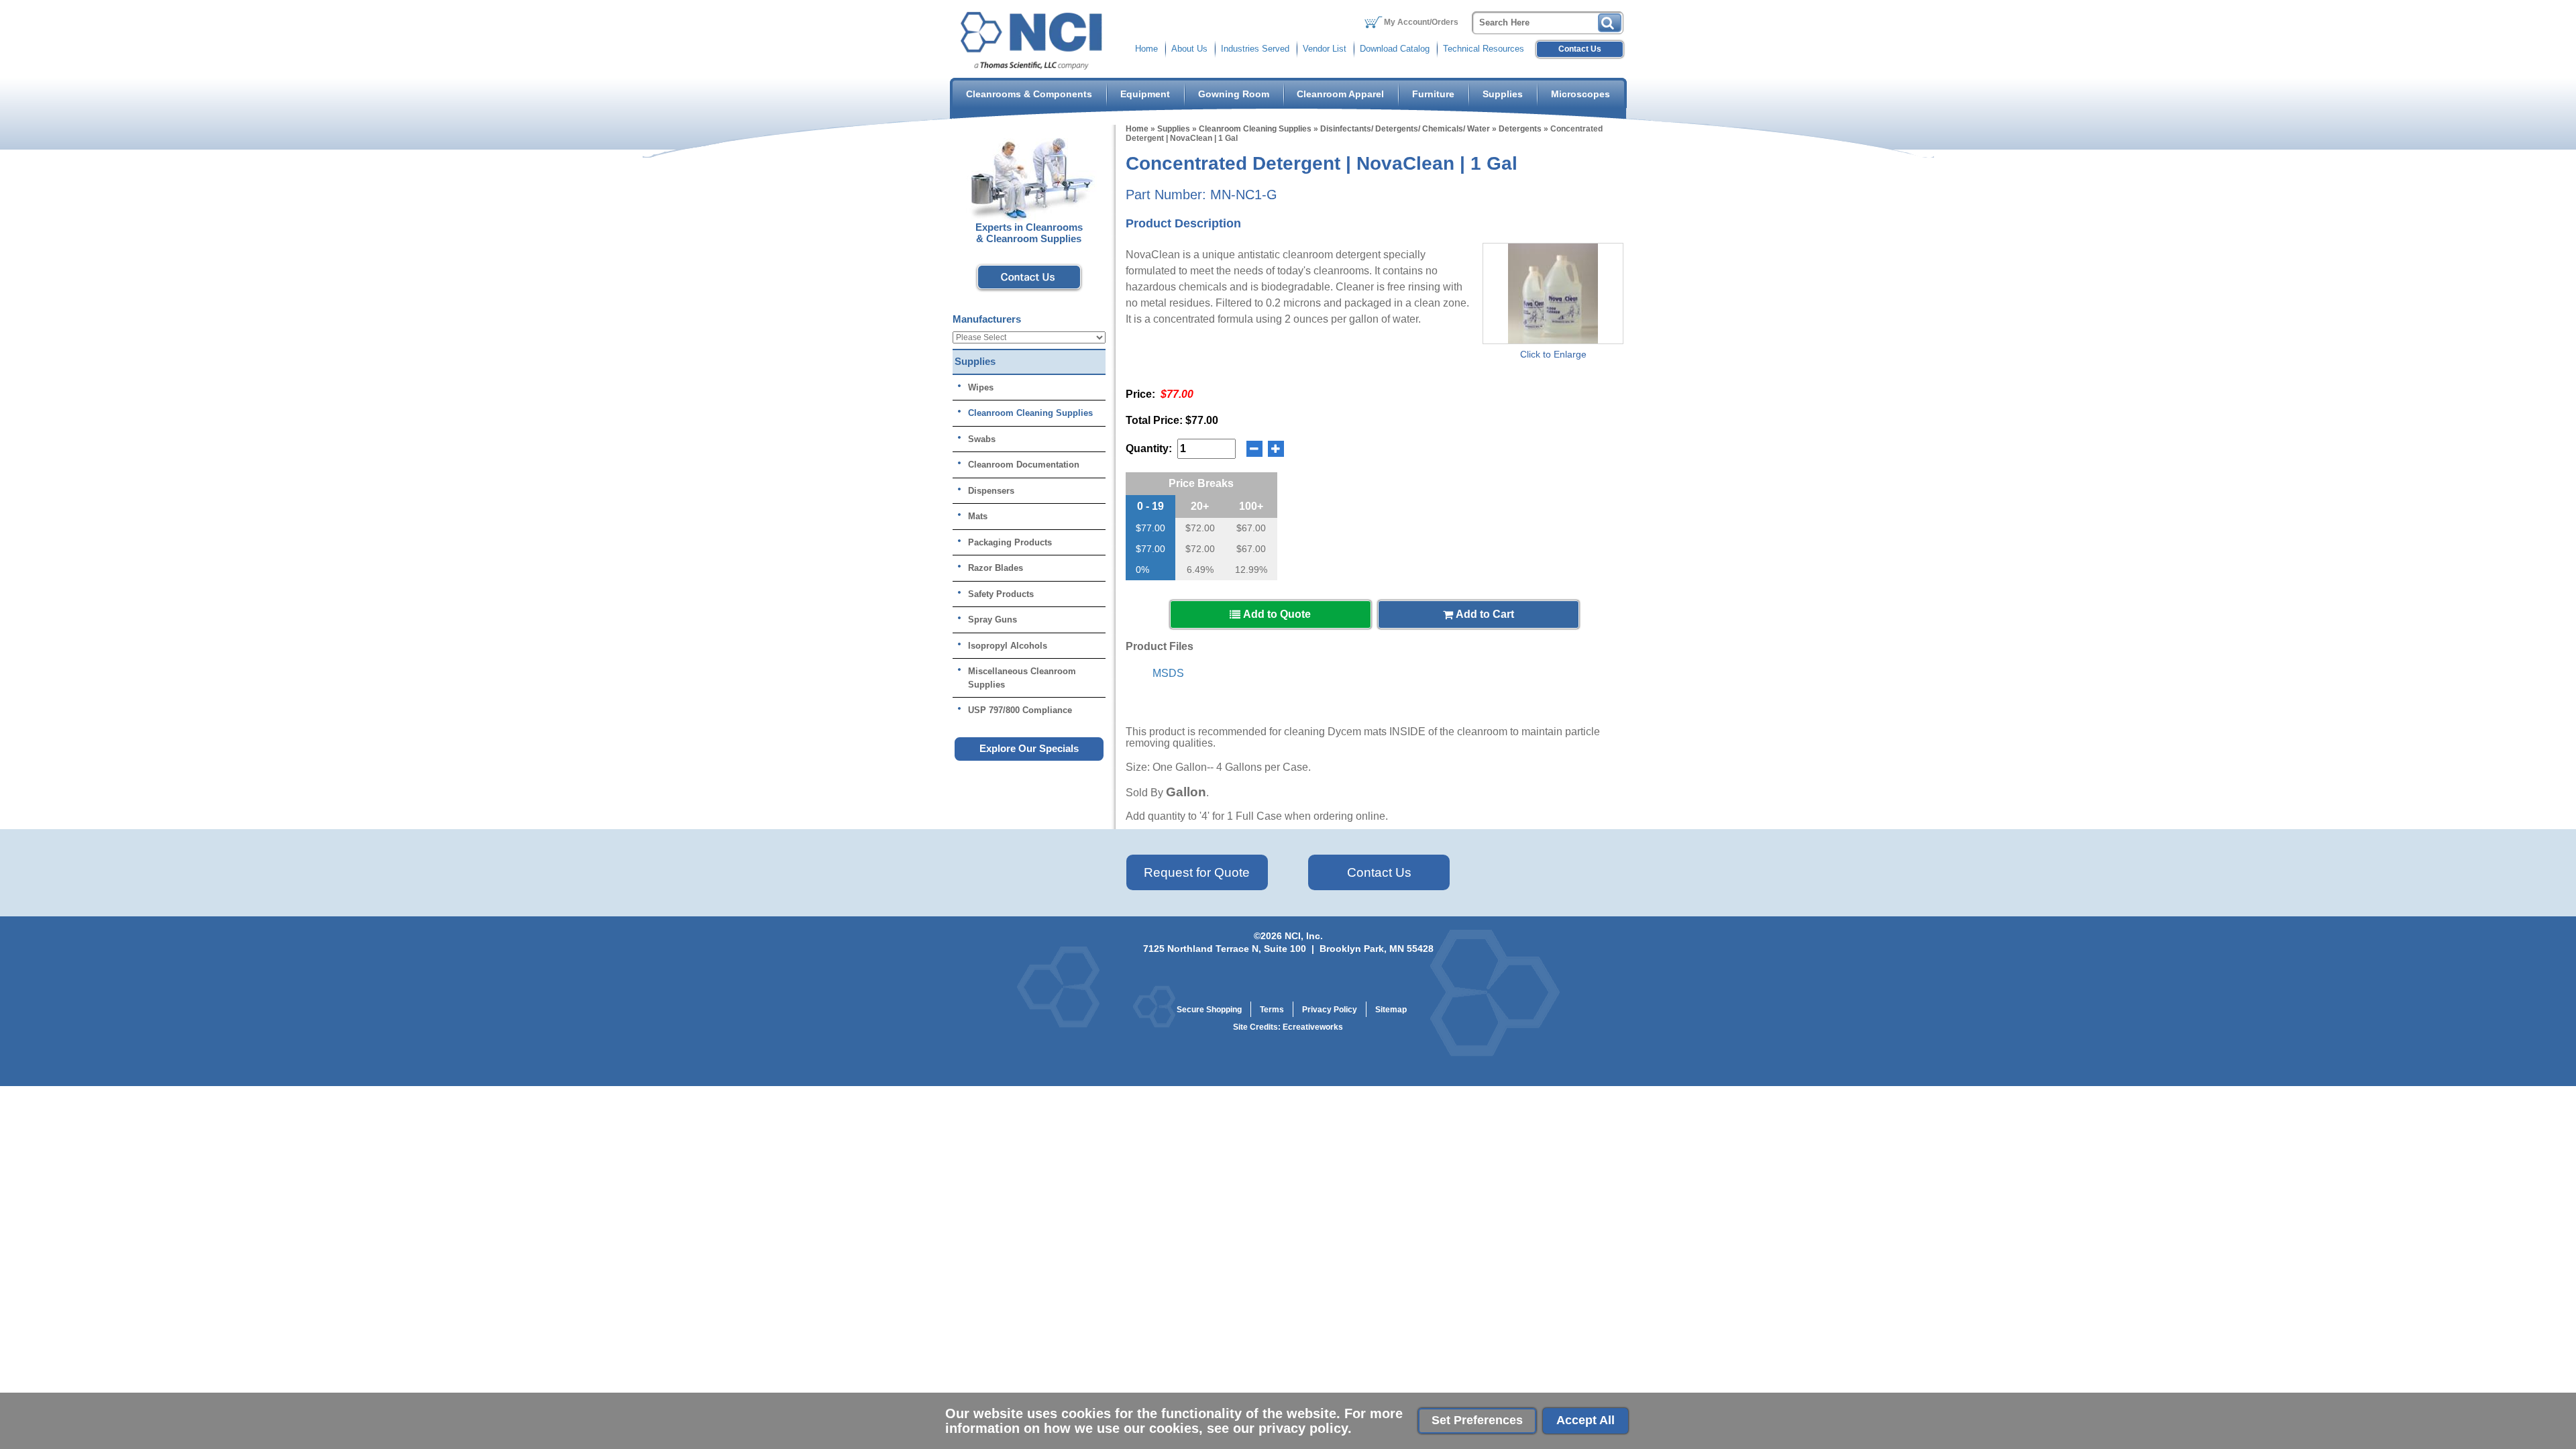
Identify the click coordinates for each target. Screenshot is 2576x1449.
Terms (1272, 1010)
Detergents (1520, 129)
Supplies (1503, 94)
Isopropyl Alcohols (1008, 646)
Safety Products (1001, 594)
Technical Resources (1484, 49)
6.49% (1200, 570)
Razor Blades (996, 568)
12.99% (1251, 570)
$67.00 (1251, 528)
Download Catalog (1395, 49)
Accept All (1586, 1420)
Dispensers (991, 491)
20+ (1200, 506)
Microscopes (1580, 94)
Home (1146, 49)
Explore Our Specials (1029, 748)
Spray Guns (992, 620)
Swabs (982, 439)
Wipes (981, 387)
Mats (978, 516)
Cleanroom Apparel (1340, 94)
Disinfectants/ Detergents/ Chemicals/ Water (1405, 129)
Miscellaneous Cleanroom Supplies (1022, 678)
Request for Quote (1197, 872)
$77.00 (1150, 528)
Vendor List (1325, 49)
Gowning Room (1234, 94)
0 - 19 (1150, 506)
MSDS (1168, 673)
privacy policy (1303, 1428)
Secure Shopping (1209, 1010)
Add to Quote (1276, 614)
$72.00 (1200, 528)
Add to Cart (1484, 614)
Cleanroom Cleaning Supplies (1255, 129)
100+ (1251, 506)
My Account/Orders (1421, 22)
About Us (1189, 49)
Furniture (1433, 94)
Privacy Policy (1330, 1010)
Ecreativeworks (1313, 1027)
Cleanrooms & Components (1029, 94)
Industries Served (1255, 49)
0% (1142, 570)
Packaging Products (1010, 542)
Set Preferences (1477, 1420)
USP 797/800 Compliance (1020, 710)
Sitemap (1391, 1010)
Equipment (1145, 94)
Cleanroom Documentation (1024, 465)
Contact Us (1580, 49)
